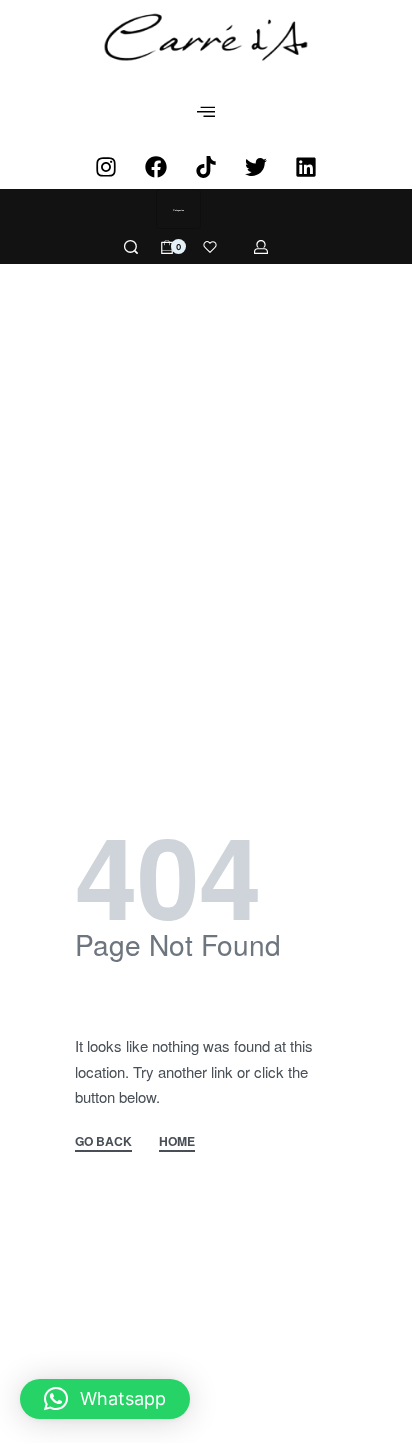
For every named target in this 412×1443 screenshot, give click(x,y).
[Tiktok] (206, 167)
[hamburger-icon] (206, 112)
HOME (177, 1142)
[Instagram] (106, 167)
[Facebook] (156, 167)
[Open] (210, 247)
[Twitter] (256, 167)
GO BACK (103, 1142)
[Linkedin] (306, 167)
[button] (105, 1399)
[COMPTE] (261, 247)
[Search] (131, 247)
